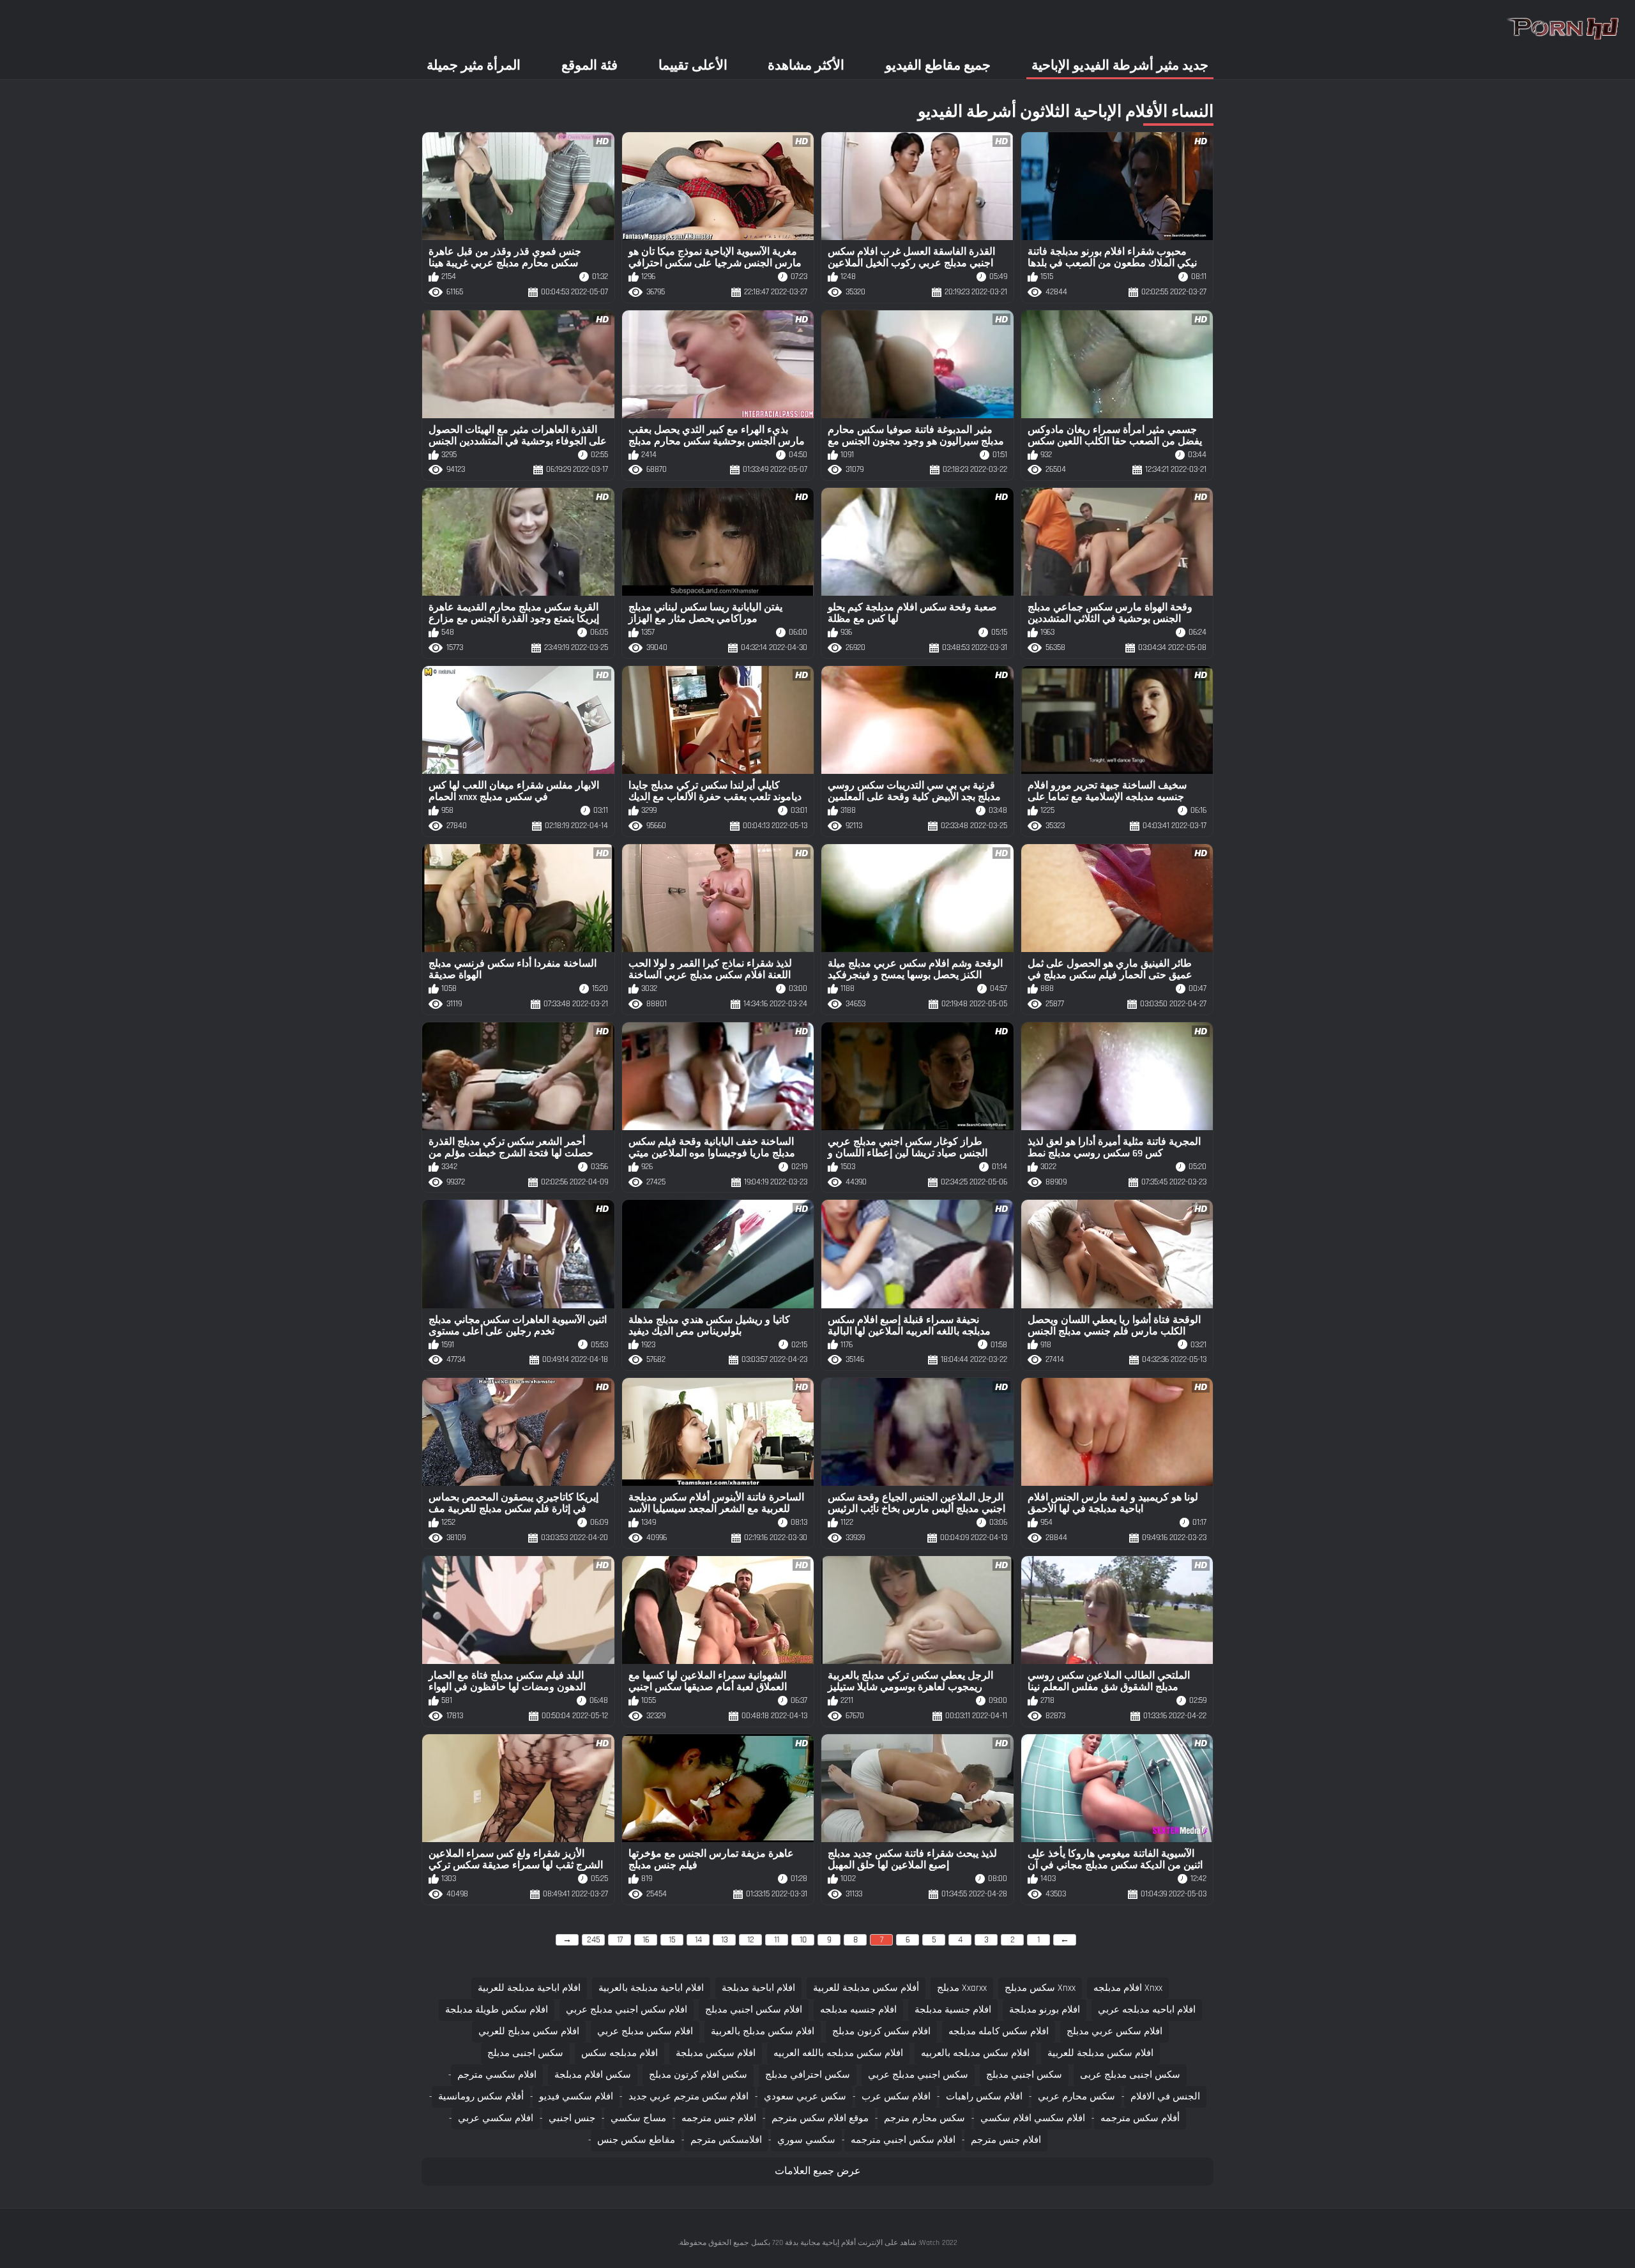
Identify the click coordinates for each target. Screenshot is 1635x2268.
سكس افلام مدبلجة (593, 2075)
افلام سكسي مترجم (497, 2075)
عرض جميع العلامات (818, 2171)
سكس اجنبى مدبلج (525, 2053)
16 (646, 1940)
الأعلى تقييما (693, 65)
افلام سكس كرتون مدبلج (881, 2031)
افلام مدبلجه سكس (620, 2053)
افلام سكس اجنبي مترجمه (903, 2140)
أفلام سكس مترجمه (1140, 2118)
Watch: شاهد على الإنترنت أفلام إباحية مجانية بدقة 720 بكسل (845, 2243)
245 (594, 1940)
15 (672, 1940)
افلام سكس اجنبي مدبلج (754, 2010)
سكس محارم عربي (1076, 2097)
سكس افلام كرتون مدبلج (698, 2075)
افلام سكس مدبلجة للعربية (1100, 2053)
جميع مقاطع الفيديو (938, 65)
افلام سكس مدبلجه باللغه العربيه (838, 2053)
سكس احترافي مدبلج (808, 2075)
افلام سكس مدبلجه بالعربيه (975, 2053)
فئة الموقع (589, 65)
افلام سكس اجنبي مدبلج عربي (627, 2010)
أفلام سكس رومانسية (481, 2097)
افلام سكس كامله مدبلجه (999, 2031)
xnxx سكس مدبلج (1040, 1988)
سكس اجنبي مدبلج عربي (918, 2075)
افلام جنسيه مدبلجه (858, 2010)
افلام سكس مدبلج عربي (645, 2031)
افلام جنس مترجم (1006, 2140)
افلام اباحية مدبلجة (758, 1988)
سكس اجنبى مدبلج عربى (1130, 2075)
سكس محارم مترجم (924, 2118)
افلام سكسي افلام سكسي (1033, 2118)
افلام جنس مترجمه (719, 2118)
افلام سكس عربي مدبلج (1114, 2031)
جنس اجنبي (572, 2118)
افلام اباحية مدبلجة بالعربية (651, 1988)
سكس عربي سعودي (805, 2097)
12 (751, 1940)
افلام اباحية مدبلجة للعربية (529, 1988)
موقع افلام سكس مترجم (820, 2118)
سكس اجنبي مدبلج (1024, 2075)
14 (698, 1940)
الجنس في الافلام (1165, 2097)
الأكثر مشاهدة (806, 65)
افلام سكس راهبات (984, 2097)
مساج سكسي (638, 2118)
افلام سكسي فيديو (576, 2097)
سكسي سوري (806, 2140)
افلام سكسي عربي (496, 2118)
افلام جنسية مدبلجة (953, 2010)
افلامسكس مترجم (726, 2140)
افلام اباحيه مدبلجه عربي (1147, 2010)
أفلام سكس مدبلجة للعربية (866, 1988)
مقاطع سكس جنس (636, 2140)
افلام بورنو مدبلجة (1045, 2010)
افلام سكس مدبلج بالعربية (763, 2031)
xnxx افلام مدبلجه (1128, 1988)
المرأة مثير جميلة (474, 65)
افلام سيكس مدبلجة (716, 2053)
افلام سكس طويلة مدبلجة (497, 2010)
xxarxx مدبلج (962, 1988)
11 (777, 1940)
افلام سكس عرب (896, 2097)
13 (725, 1940)
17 (620, 1940)
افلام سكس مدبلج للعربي (529, 2031)
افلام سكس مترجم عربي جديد (688, 2097)
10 (803, 1940)
